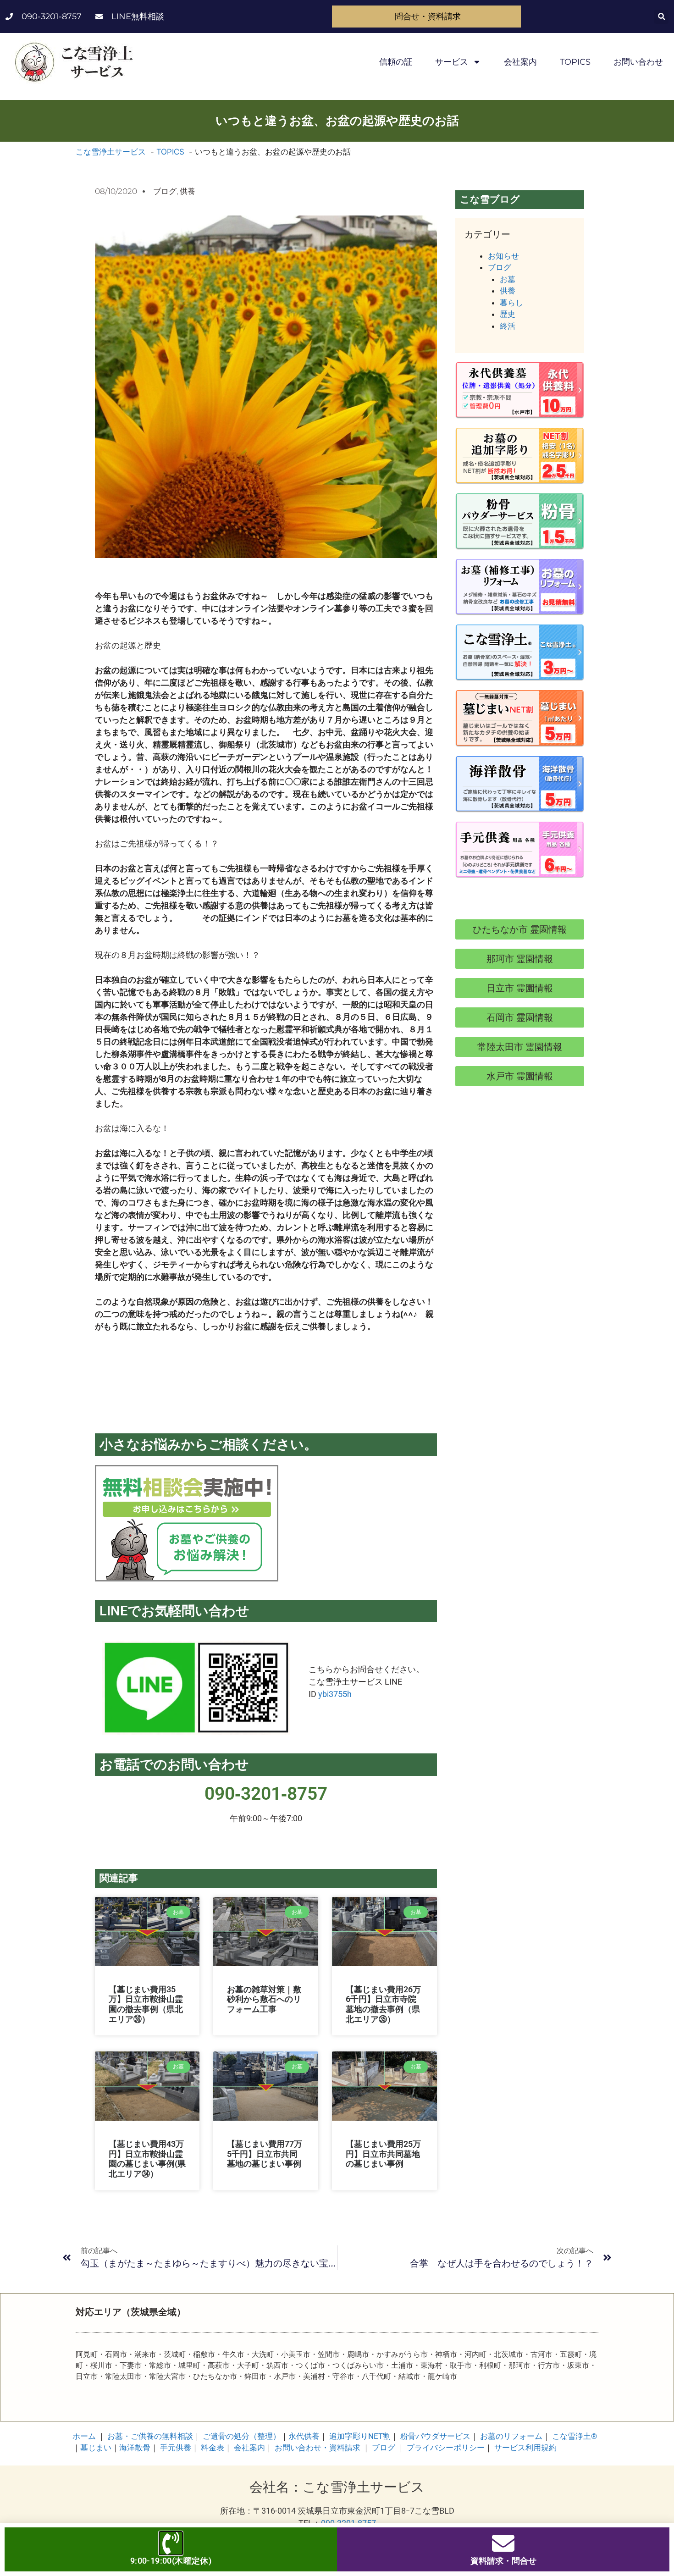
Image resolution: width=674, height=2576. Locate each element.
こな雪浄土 (575, 2436)
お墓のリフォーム (511, 2436)
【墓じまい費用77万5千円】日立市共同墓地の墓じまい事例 (265, 2154)
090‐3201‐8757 (266, 1794)
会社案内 (520, 62)
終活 (508, 326)
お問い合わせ (638, 62)
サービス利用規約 (525, 2448)
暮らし (511, 303)
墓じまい (96, 2448)
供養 (188, 191)
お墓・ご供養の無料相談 (150, 2436)
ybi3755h (335, 1694)
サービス (452, 62)
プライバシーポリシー (446, 2448)
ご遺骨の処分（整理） (242, 2436)
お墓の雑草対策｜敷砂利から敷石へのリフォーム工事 (264, 1999)
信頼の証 (396, 62)
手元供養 (176, 2448)
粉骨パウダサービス (435, 2436)
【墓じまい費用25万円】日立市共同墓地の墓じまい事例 (383, 2154)
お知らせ (503, 256)
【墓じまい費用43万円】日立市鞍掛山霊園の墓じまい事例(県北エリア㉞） (147, 2159)
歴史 (508, 314)
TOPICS (575, 62)
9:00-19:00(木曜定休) (171, 2561)
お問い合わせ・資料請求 (318, 2448)
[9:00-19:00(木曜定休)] (171, 2543)
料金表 (213, 2448)
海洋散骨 (135, 2448)
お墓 (508, 279)
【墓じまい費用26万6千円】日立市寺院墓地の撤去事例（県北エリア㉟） (383, 2004)
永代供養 (304, 2436)
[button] (661, 17)
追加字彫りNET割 (360, 2436)
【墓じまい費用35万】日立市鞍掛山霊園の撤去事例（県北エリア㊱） (146, 2004)
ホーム (84, 2436)
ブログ (165, 191)
